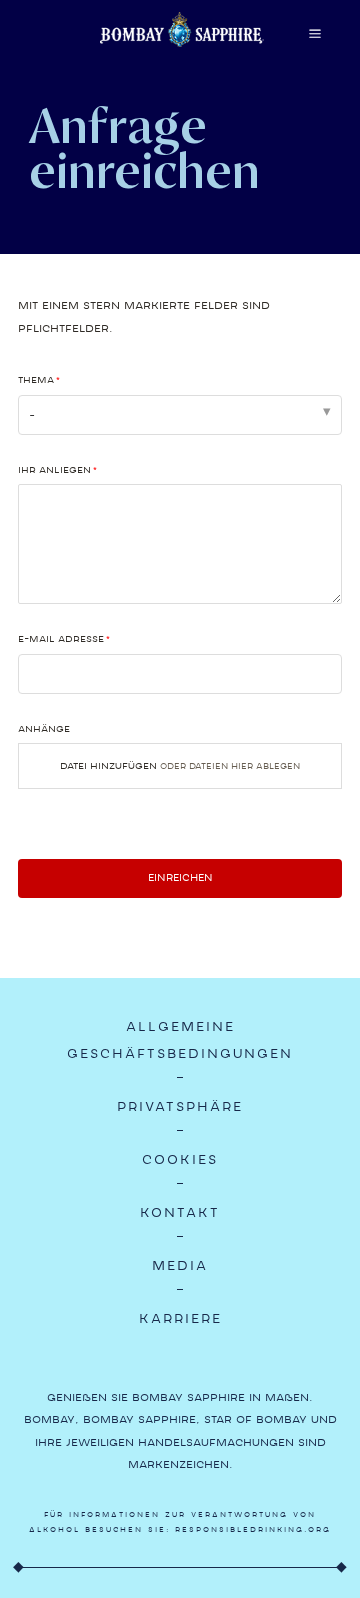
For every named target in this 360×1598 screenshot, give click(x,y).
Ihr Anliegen (54, 469)
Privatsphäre (180, 1106)
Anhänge (44, 728)
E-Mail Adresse (61, 638)
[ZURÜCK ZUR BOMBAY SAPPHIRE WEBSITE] (182, 44)
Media (180, 1265)
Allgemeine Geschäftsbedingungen (180, 1040)
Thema (36, 379)
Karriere (180, 1318)
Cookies (180, 1159)
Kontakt (180, 1212)
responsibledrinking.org (253, 1529)
